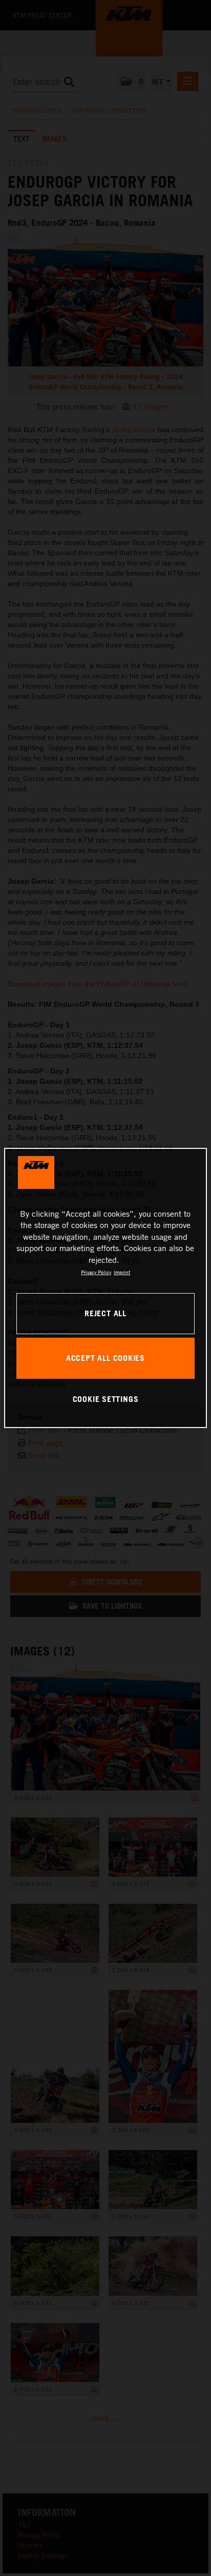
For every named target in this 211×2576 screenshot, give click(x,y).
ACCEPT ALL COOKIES (105, 1358)
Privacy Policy (96, 1272)
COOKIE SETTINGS (106, 1399)
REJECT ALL (105, 1313)
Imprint (122, 1272)
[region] (105, 1288)
